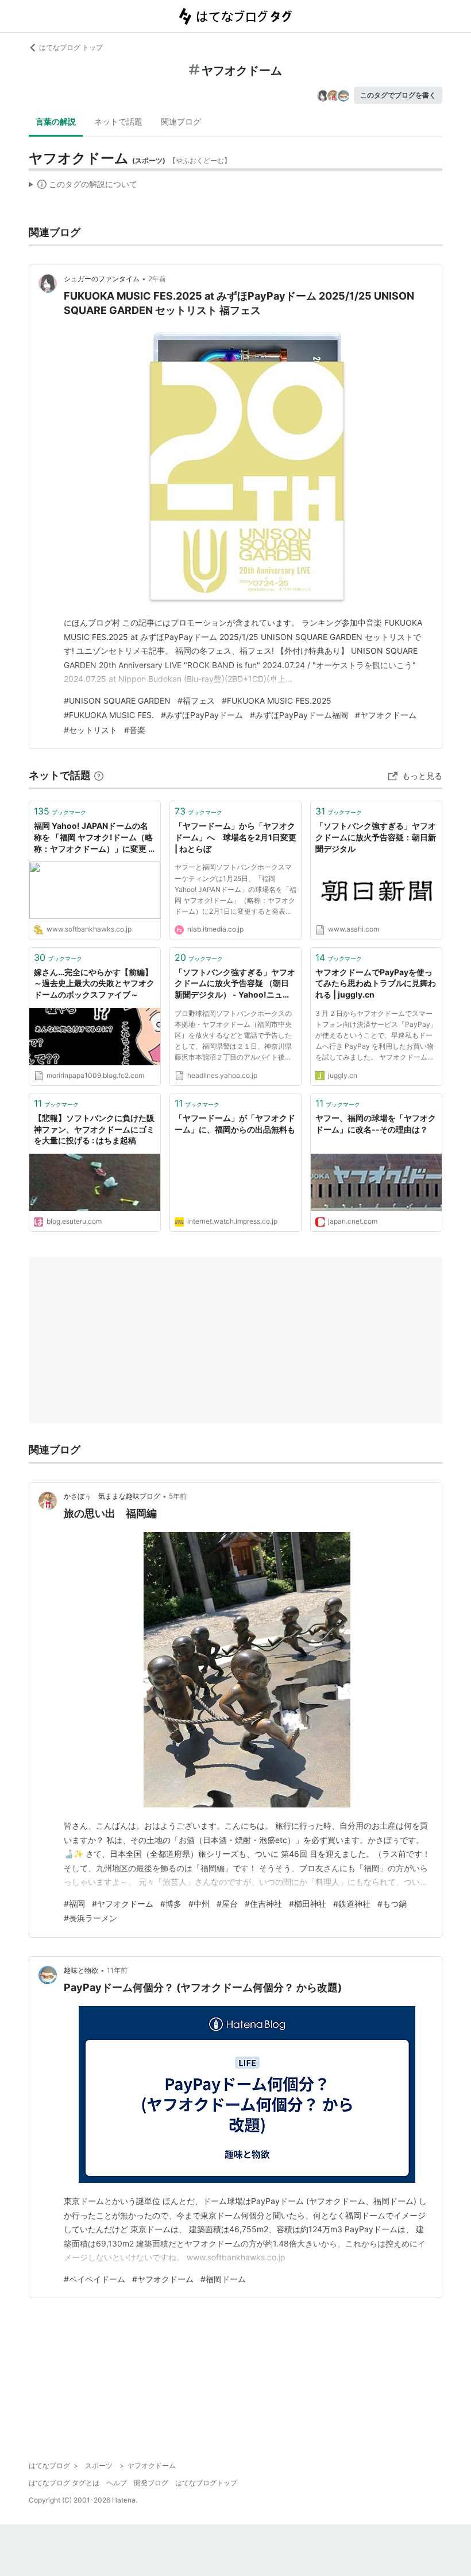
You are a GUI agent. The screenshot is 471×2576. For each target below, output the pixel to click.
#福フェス (196, 701)
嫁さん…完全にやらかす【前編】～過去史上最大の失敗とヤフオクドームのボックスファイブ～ (94, 983)
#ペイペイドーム (94, 2279)
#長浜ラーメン (90, 1918)
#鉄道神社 (352, 1904)
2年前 (157, 279)
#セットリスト (90, 730)
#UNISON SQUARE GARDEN (117, 701)
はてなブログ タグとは (64, 2483)
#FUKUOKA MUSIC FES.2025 (277, 701)
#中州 (199, 1904)
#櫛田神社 (308, 1904)
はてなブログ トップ (71, 47)
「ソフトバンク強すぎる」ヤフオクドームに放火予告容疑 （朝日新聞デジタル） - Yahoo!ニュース (235, 984)
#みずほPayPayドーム (202, 715)
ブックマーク (60, 811)
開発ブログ (151, 2483)
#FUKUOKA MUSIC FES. (109, 715)
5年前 (178, 1496)
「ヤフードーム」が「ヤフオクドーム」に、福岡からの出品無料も (235, 1124)
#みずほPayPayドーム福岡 (299, 715)
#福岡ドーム (223, 2279)
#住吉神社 (263, 1904)
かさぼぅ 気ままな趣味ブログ (112, 1496)
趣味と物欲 (81, 1970)
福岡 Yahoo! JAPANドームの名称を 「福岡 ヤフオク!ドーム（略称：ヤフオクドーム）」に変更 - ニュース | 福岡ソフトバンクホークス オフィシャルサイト (93, 838)
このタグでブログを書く (398, 95)
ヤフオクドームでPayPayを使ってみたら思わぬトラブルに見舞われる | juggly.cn (376, 983)
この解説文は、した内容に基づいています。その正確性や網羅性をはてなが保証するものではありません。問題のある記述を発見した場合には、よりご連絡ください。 (83, 187)
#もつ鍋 (392, 1904)
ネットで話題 (118, 121)
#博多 (171, 1904)
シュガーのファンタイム (102, 279)
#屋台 (227, 1904)
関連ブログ (181, 121)
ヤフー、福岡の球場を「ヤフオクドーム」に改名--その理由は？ (376, 1124)
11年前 (117, 1970)
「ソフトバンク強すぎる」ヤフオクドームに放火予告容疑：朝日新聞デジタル (376, 837)
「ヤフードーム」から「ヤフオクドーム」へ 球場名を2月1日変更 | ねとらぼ (235, 837)
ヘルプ (117, 2483)
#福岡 (74, 1904)
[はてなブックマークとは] (99, 775)
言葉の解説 (56, 121)
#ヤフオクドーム (386, 715)
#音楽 (135, 730)
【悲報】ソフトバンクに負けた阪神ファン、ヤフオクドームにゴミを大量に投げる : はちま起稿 (94, 1129)
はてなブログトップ (206, 2483)
